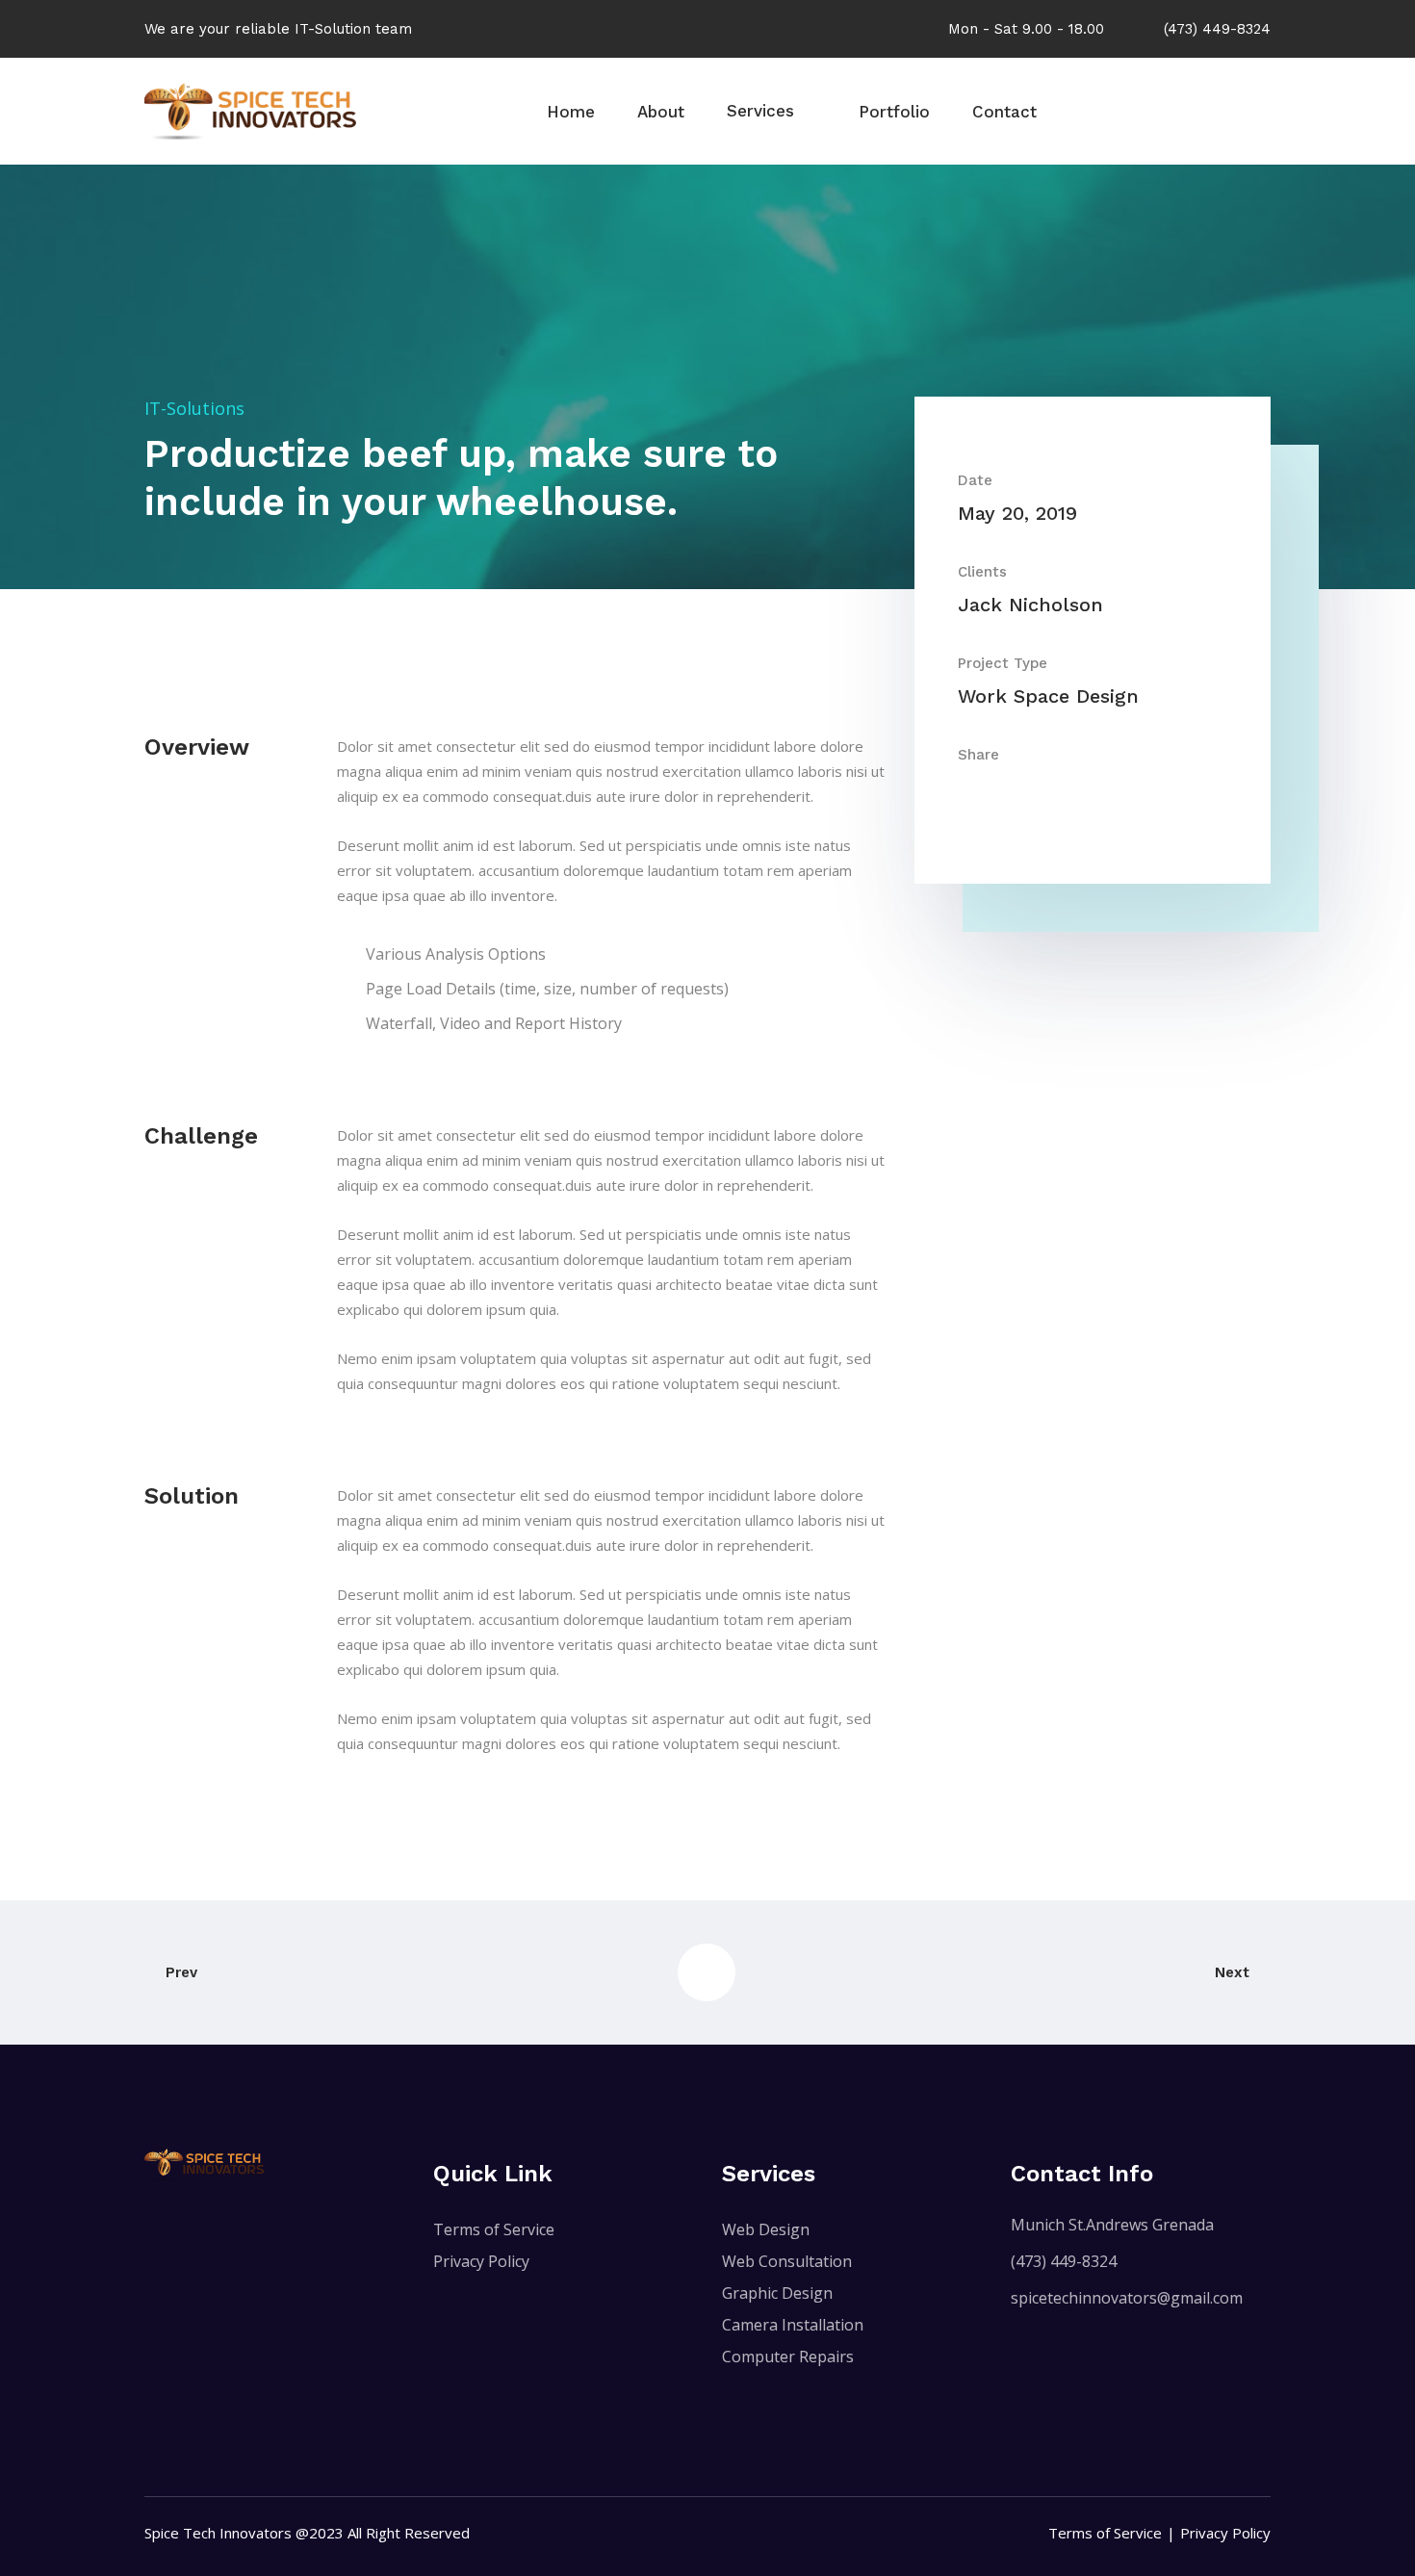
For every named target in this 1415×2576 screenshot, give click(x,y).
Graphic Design (777, 2293)
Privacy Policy (481, 2261)
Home (571, 112)
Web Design (766, 2229)
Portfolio (894, 112)
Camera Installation (793, 2325)
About (661, 112)
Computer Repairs (788, 2357)
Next (1232, 1972)
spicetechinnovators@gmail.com (1127, 2298)
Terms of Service (494, 2229)
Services (760, 111)
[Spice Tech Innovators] (250, 110)
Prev (181, 1972)
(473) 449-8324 (1064, 2261)
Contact (1004, 112)
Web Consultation (787, 2261)
